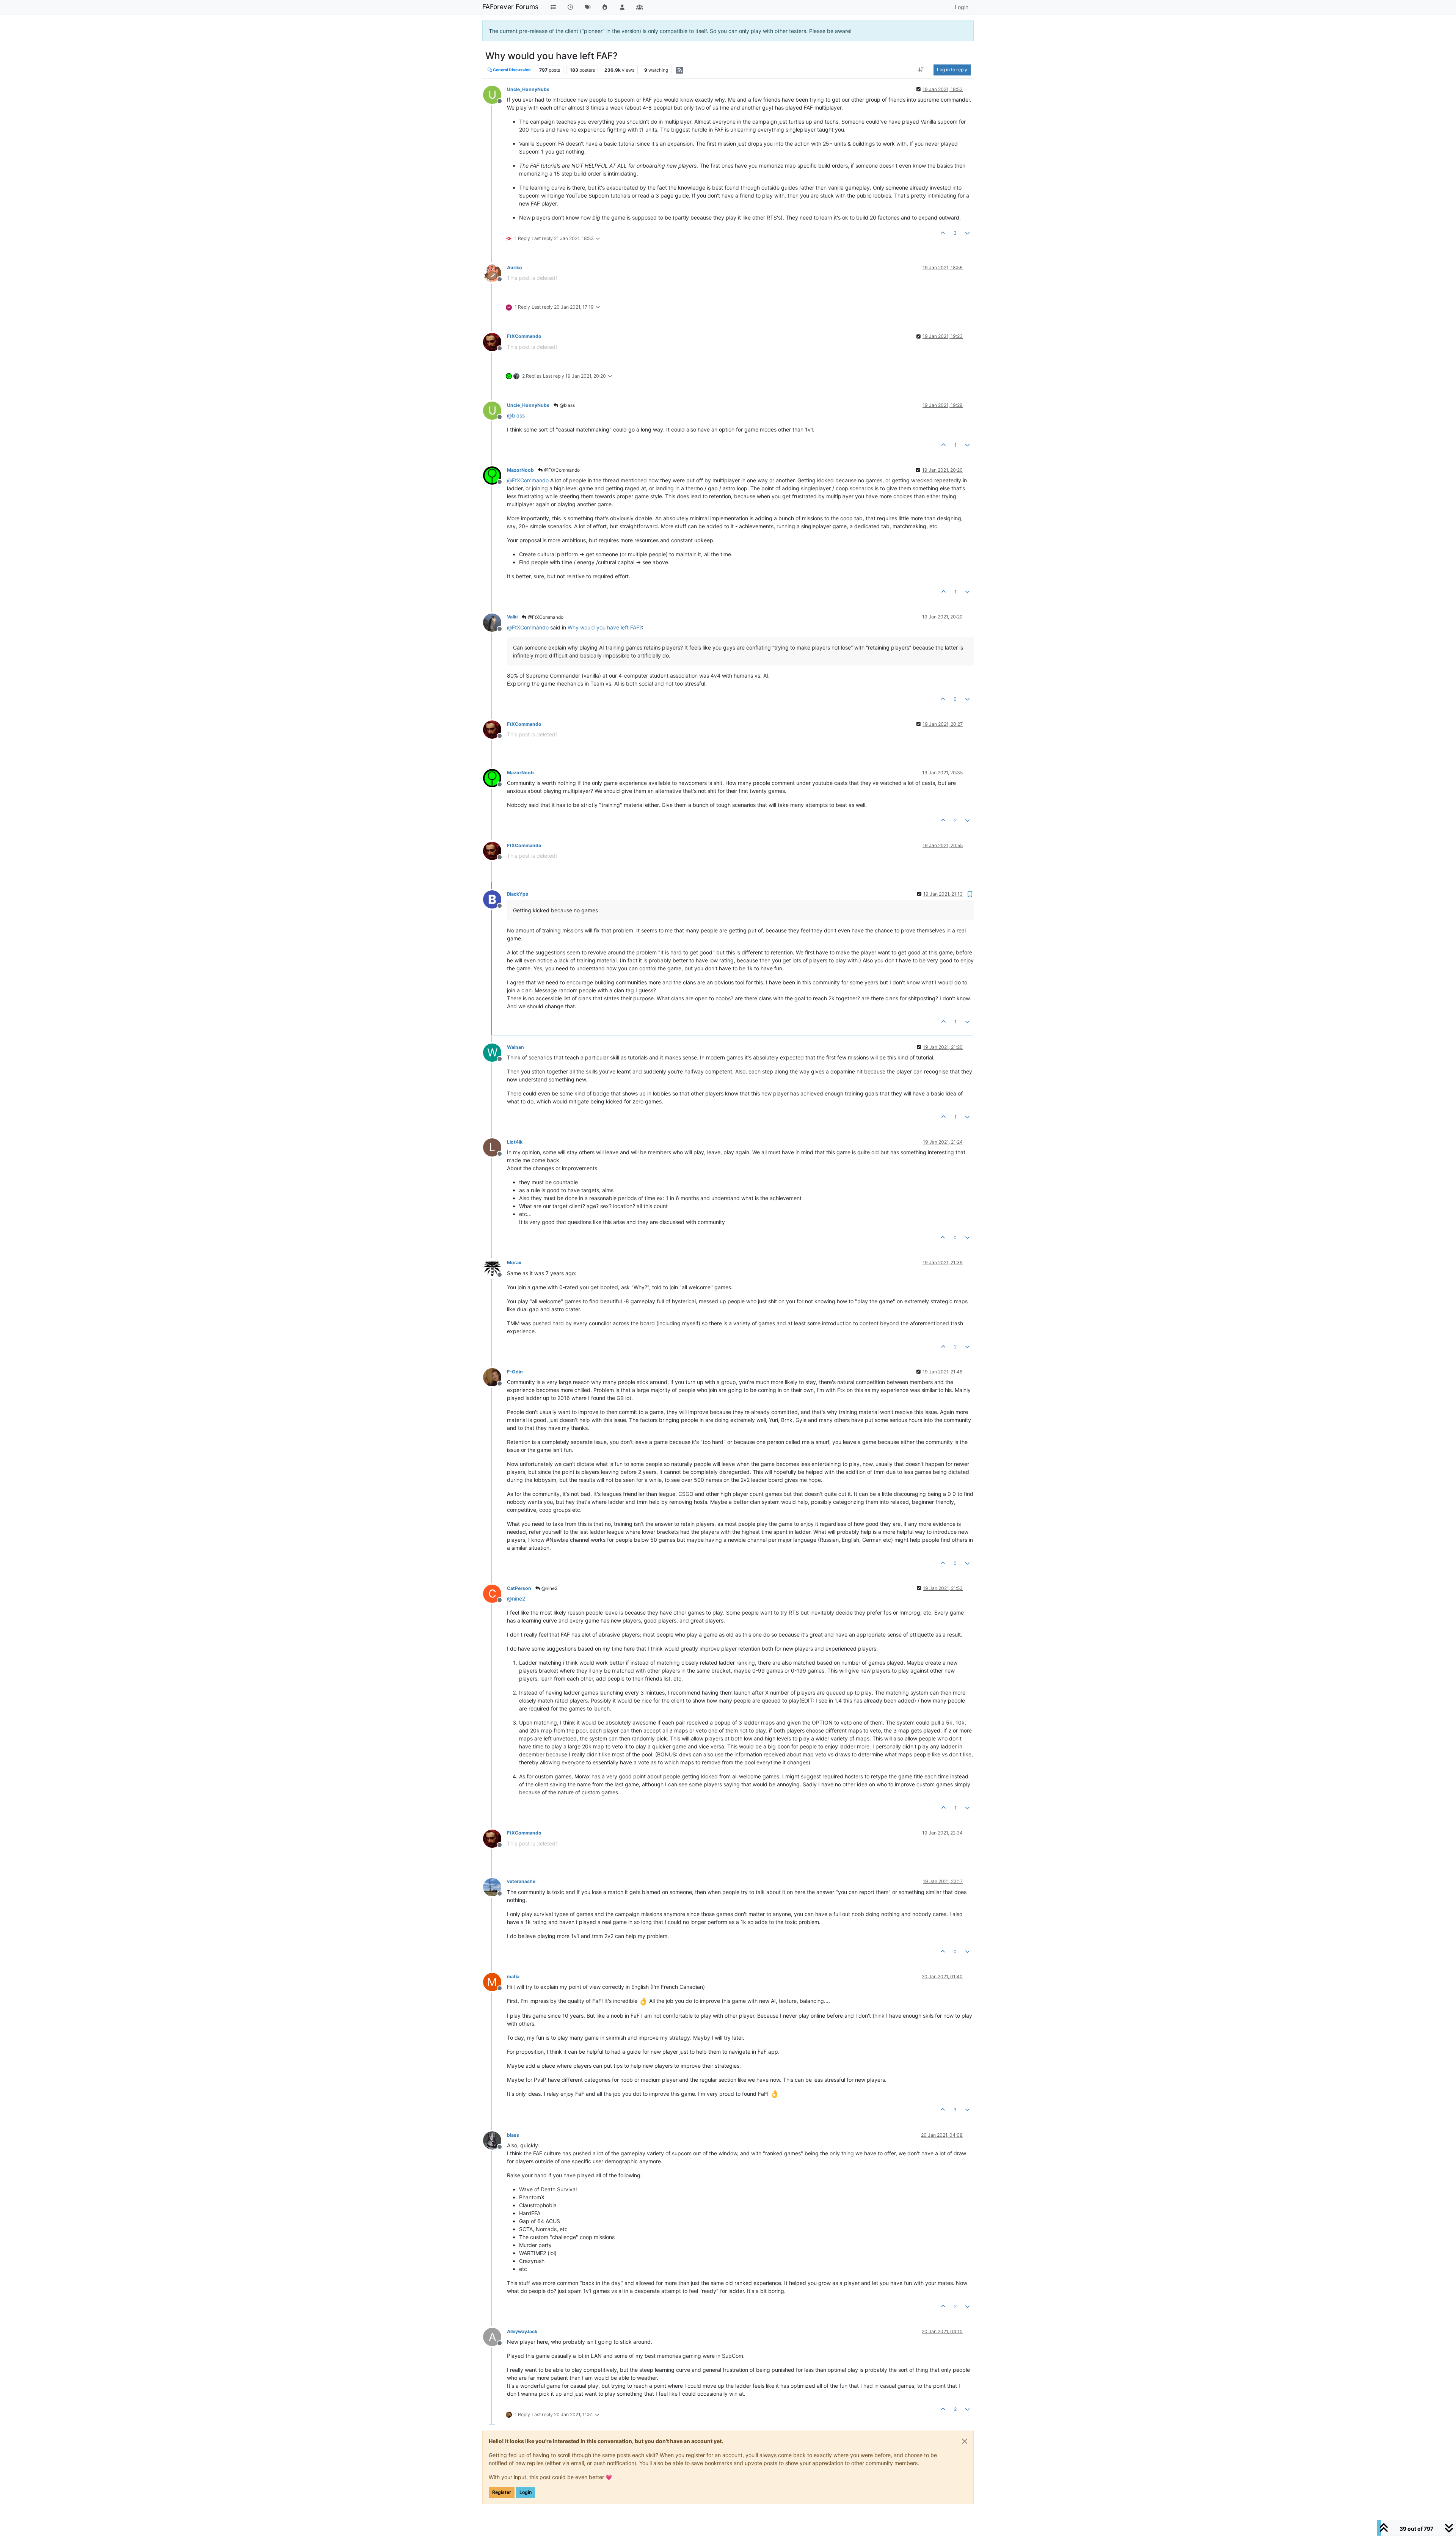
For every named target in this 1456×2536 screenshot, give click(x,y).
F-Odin (515, 1372)
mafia (513, 1977)
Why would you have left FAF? (605, 627)
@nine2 (549, 1588)
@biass (567, 405)
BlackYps (518, 894)
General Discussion (511, 70)
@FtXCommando (561, 470)
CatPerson (519, 1588)
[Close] (965, 2441)
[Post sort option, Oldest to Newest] (921, 70)
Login (526, 2492)
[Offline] (495, 272)
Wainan (515, 1047)
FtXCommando (524, 336)
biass (513, 2135)
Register (502, 2492)
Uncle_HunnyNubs (528, 89)
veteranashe (521, 1881)
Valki (512, 617)
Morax (514, 1263)
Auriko (515, 268)
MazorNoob (520, 470)
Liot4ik (515, 1142)
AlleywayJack (522, 2331)
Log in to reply (952, 70)
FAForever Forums (510, 7)
